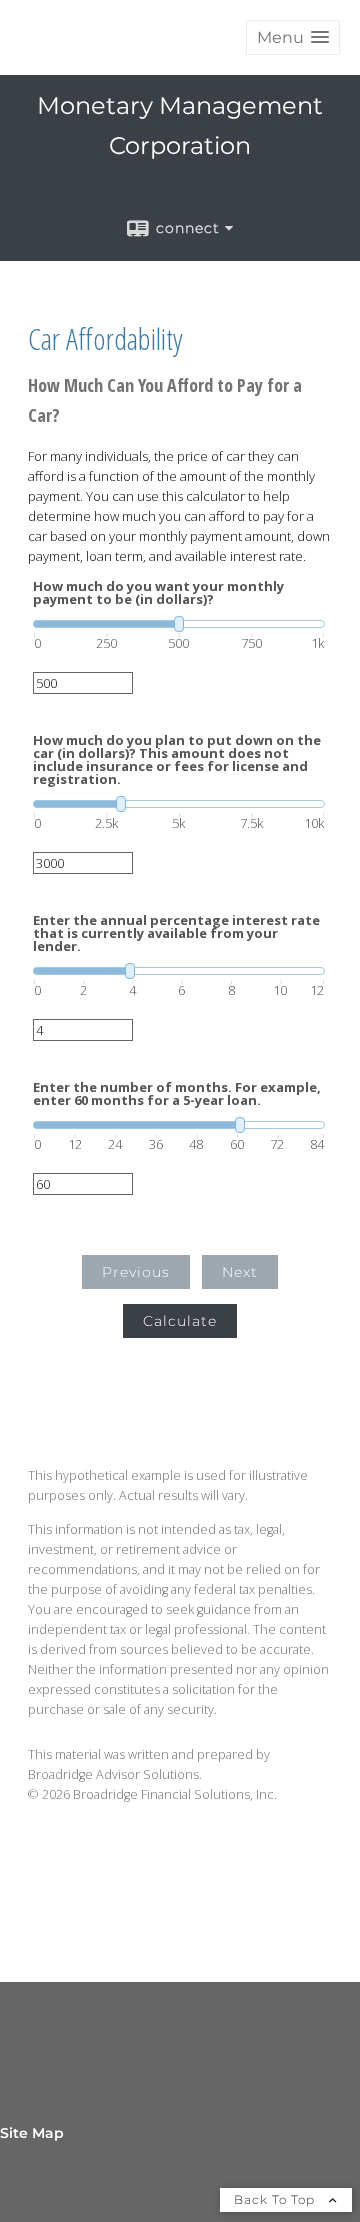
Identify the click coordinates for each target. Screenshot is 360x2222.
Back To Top (276, 2199)
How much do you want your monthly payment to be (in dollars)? (158, 593)
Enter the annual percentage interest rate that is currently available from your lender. (176, 933)
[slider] (179, 624)
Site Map (32, 2133)
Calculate (180, 1321)
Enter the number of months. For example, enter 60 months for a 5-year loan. (177, 1094)
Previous (136, 1272)
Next (240, 1272)
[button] (293, 37)
